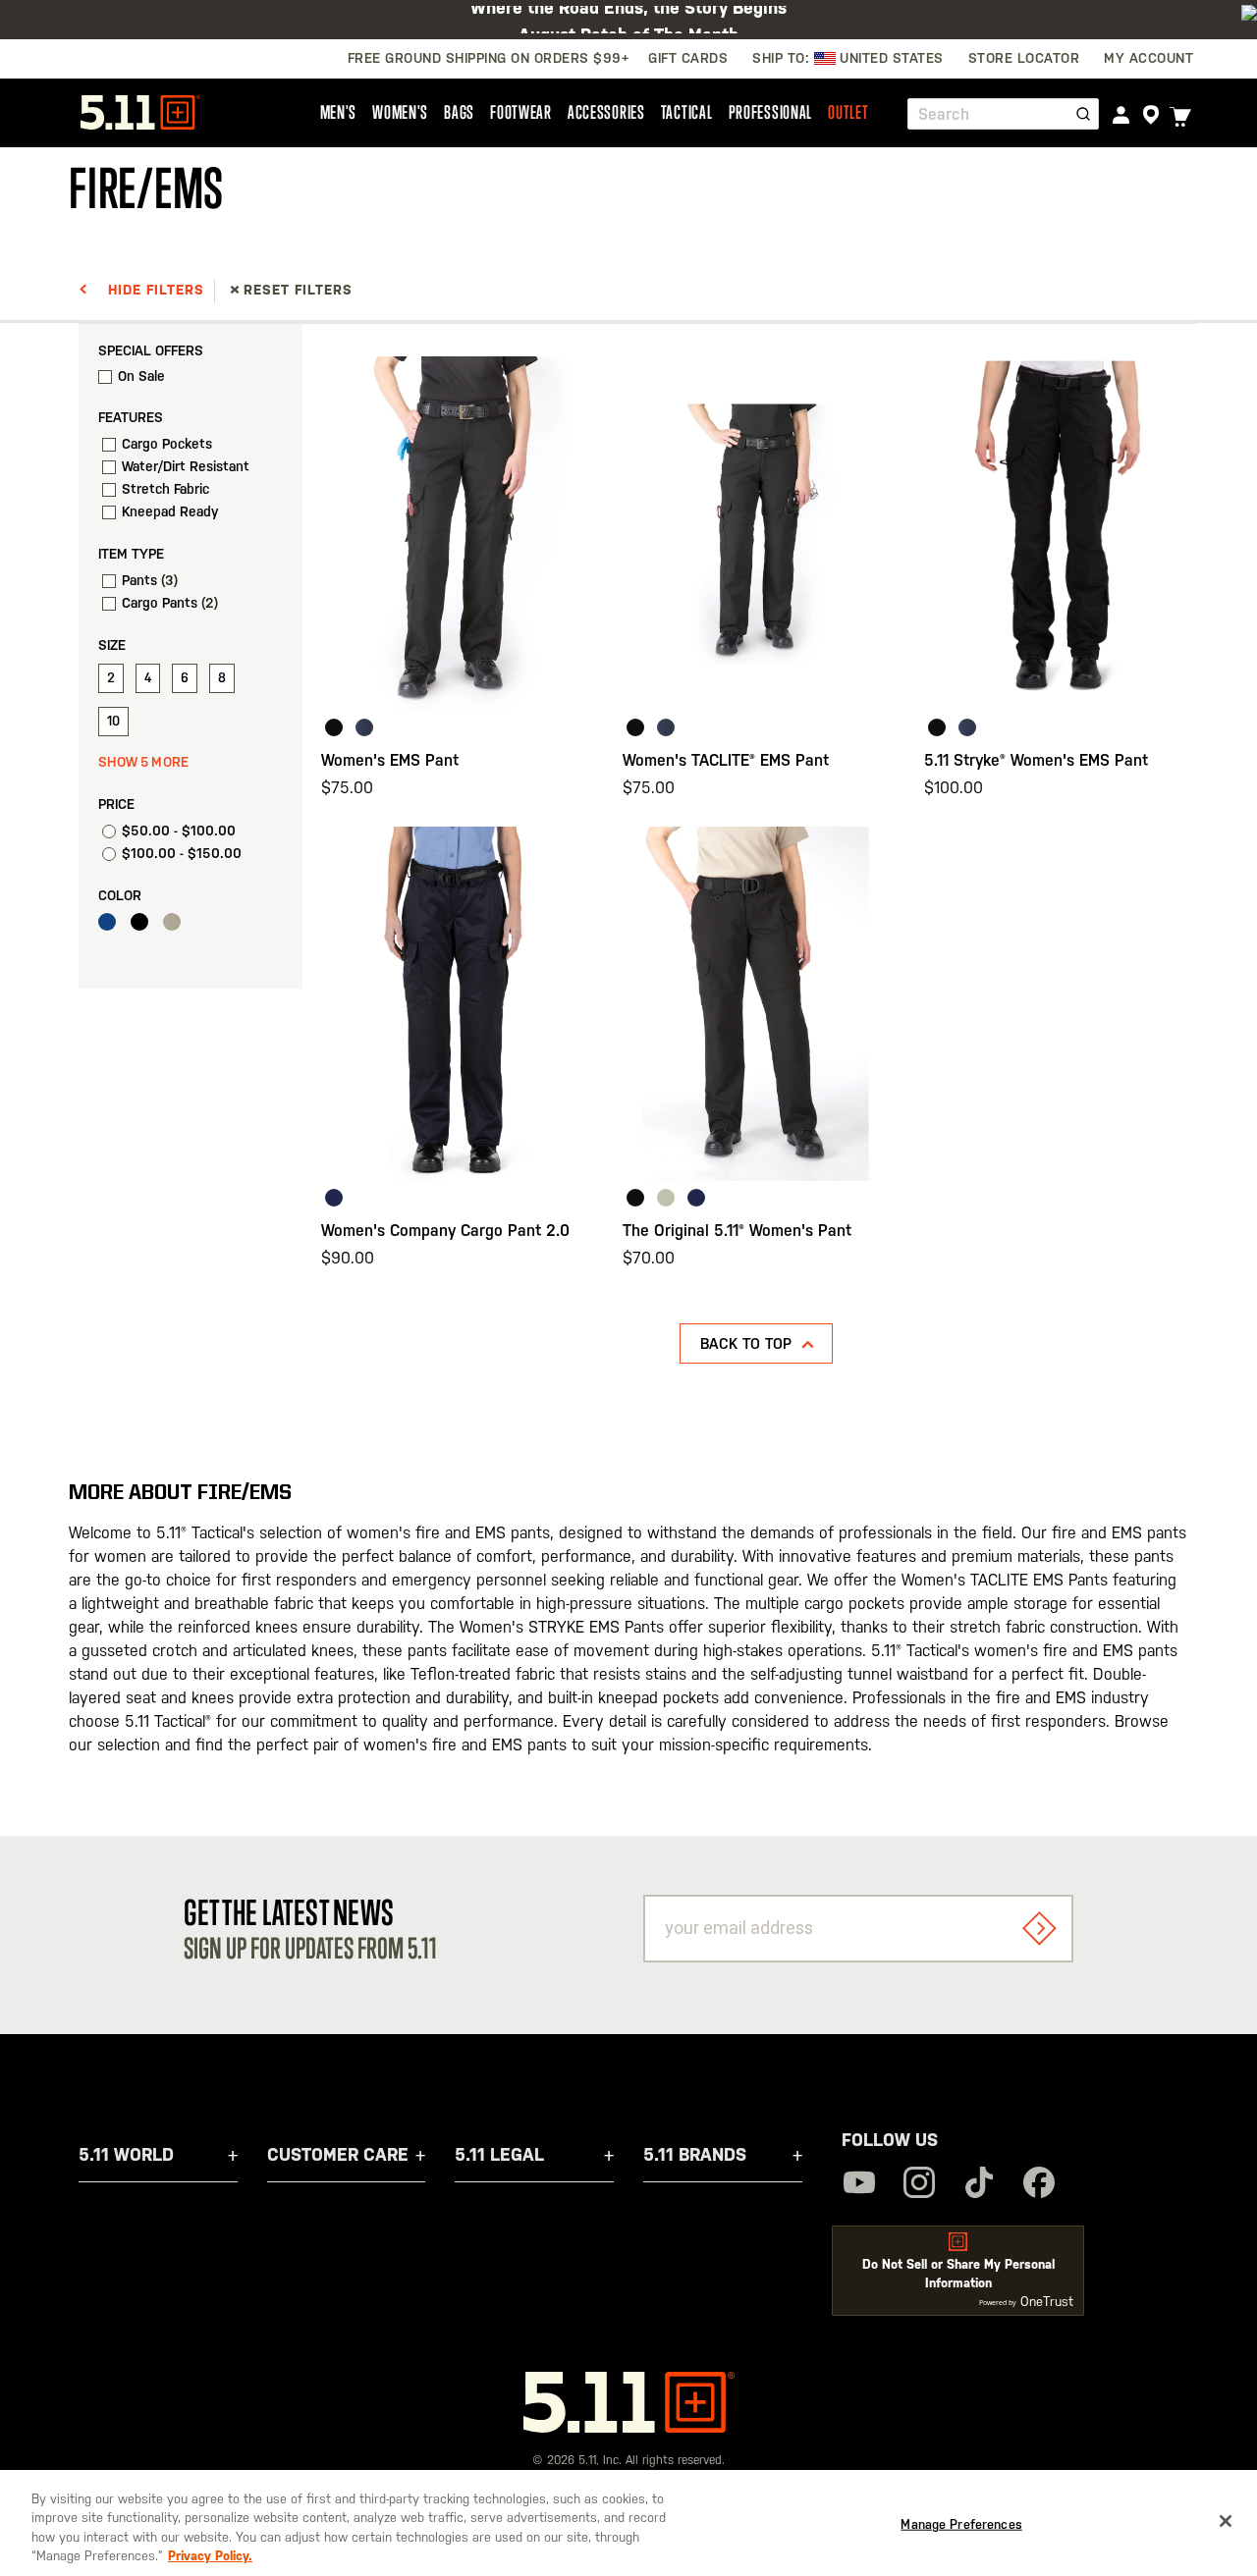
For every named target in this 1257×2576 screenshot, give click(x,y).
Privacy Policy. (210, 2556)
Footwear (521, 112)
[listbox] (454, 730)
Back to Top (746, 1343)
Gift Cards (688, 58)
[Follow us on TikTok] (979, 2185)
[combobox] (1003, 114)
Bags (459, 112)
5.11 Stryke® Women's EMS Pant (1036, 760)
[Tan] (177, 926)
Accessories (606, 112)
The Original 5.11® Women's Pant (737, 1231)
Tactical (687, 112)
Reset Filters (298, 290)
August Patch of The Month (628, 19)
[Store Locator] (1150, 115)
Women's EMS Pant (390, 760)
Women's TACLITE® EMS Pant (726, 760)
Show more (144, 762)
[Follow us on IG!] (919, 2185)
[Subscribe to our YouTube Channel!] (859, 2185)
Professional (771, 112)
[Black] (144, 926)
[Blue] (112, 926)
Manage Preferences (961, 2524)
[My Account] (1121, 114)
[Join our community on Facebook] (1039, 2185)
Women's (400, 112)
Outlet (848, 112)
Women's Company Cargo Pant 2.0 (445, 1231)
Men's (339, 112)
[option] (334, 727)
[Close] (1226, 2521)
